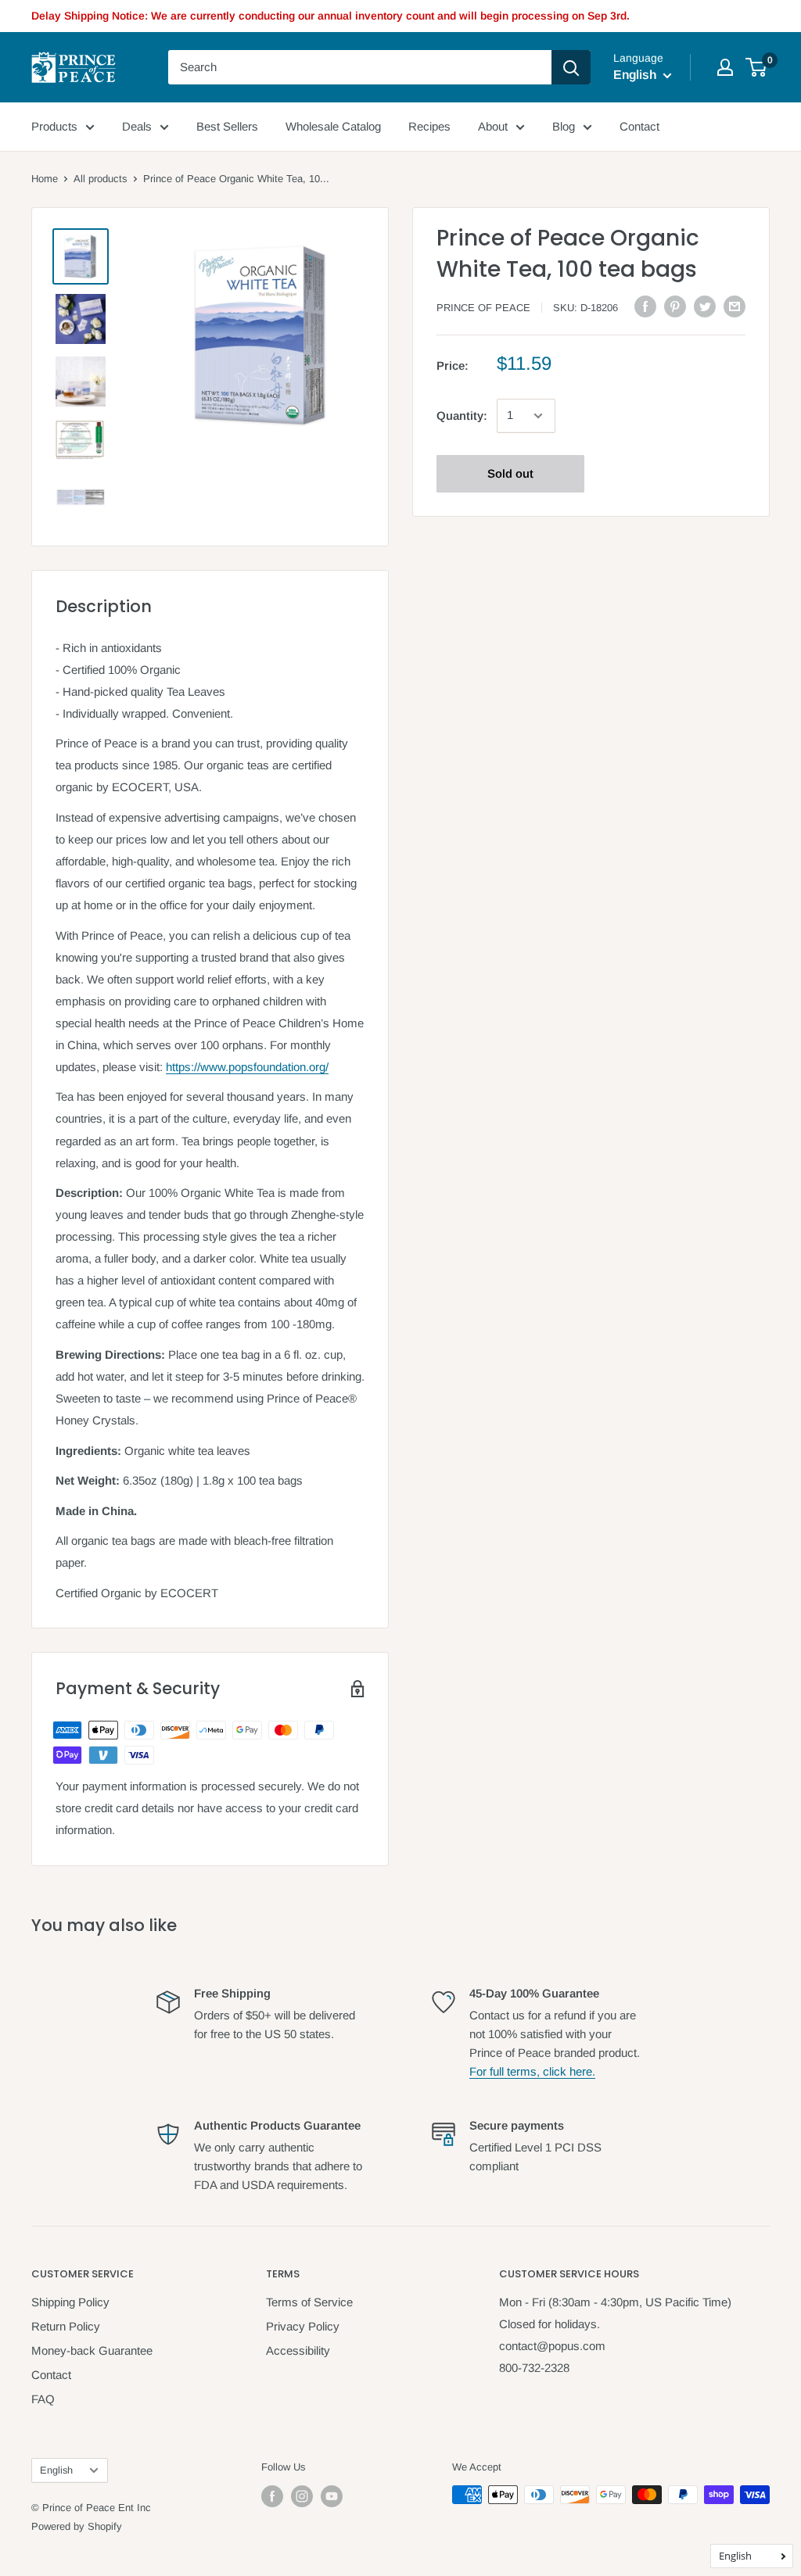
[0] (757, 67)
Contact (639, 126)
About (493, 126)
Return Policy (66, 2326)
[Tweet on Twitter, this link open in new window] (705, 306)
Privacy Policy (303, 2326)
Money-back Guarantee (92, 2350)
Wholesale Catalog (333, 126)
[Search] (571, 67)
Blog (564, 126)
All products (101, 179)
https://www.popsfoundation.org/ (247, 1067)
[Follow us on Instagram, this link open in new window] (302, 2496)
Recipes (429, 126)
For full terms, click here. (532, 2071)
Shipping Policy (70, 2302)
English (56, 2470)
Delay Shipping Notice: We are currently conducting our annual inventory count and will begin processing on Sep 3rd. (330, 16)
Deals (137, 126)
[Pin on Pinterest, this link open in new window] (675, 306)
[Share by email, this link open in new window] (735, 306)
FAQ (43, 2399)
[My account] (725, 67)
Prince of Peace (483, 308)
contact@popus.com (552, 2346)
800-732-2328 (534, 2368)
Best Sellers (227, 126)
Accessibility (298, 2350)
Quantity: (462, 416)
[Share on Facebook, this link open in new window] (645, 306)
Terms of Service (309, 2302)
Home (45, 179)
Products (54, 126)
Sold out (510, 473)
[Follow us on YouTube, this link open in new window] (332, 2496)
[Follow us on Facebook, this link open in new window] (272, 2496)
